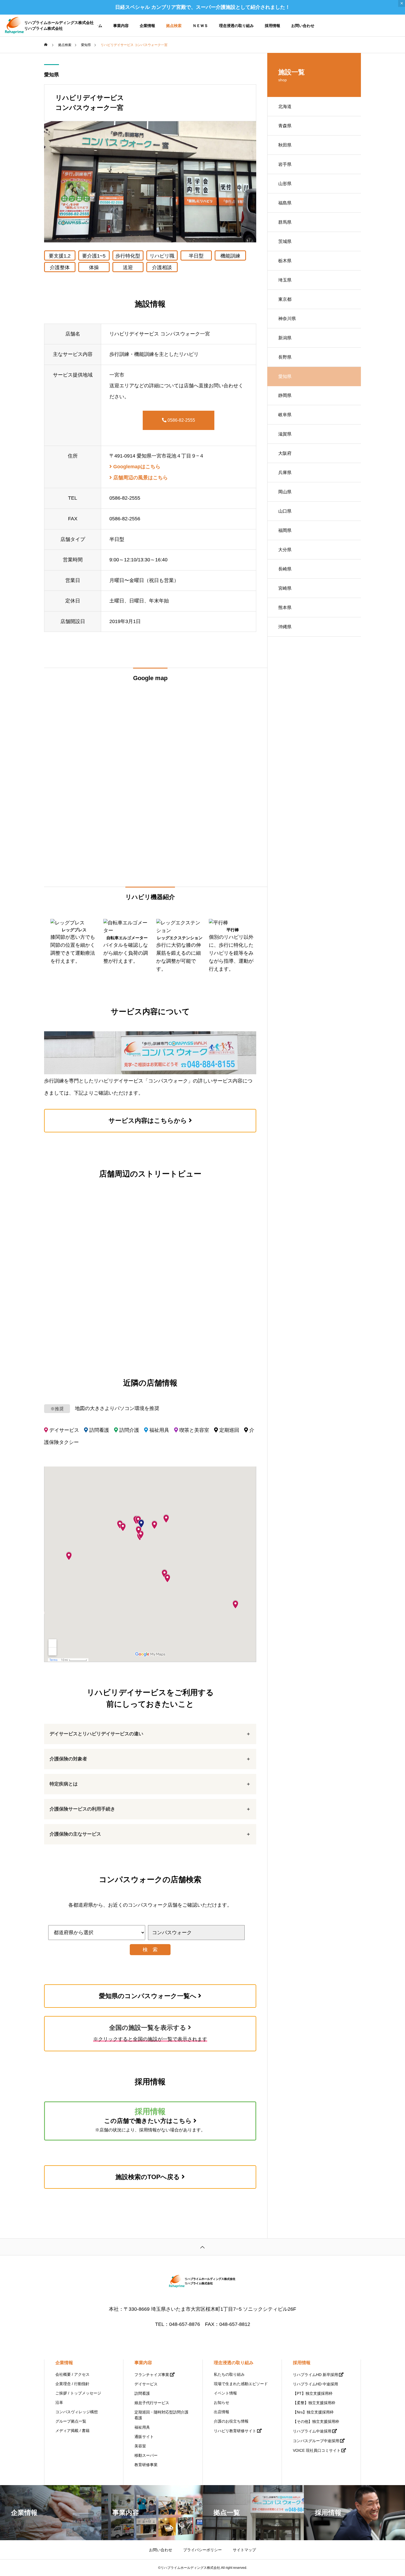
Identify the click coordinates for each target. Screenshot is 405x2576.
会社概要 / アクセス (72, 2374)
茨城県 (285, 241)
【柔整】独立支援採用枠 (314, 2403)
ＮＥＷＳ (200, 26)
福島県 (285, 203)
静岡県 (285, 395)
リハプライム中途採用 (312, 2431)
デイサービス (146, 2384)
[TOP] (202, 2247)
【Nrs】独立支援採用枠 (313, 2412)
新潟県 (285, 338)
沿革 (59, 2402)
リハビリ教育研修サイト (235, 2431)
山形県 (285, 184)
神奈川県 (287, 319)
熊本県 (285, 608)
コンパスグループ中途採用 (316, 2441)
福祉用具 (142, 2427)
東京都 (285, 299)
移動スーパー (146, 2455)
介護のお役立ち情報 (231, 2421)
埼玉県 (285, 280)
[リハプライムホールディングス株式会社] (202, 2282)
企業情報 (147, 26)
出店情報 (222, 2412)
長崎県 (285, 569)
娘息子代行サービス (152, 2403)
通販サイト (144, 2437)
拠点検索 (174, 26)
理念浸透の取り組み (236, 26)
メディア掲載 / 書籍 (72, 2431)
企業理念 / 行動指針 (72, 2384)
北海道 (285, 106)
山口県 (285, 511)
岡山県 (285, 492)
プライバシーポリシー (202, 2550)
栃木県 (285, 261)
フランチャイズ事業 (152, 2375)
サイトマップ (244, 2550)
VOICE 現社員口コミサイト (317, 2450)
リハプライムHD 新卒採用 (315, 2375)
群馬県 (285, 222)
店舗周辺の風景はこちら (140, 478)
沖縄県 (285, 627)
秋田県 (285, 145)
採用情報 (272, 26)
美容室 (140, 2446)
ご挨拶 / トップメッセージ (78, 2393)
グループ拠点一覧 (71, 2421)
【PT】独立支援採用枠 (313, 2393)
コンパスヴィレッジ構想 (77, 2412)
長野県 (285, 357)
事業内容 (121, 26)
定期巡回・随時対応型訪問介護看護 (161, 2415)
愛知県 (52, 75)
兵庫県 (285, 473)
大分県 (285, 550)
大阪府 (285, 453)
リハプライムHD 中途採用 (315, 2384)
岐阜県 (285, 415)
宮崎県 (285, 588)
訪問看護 (142, 2393)
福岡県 (285, 530)
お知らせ (222, 2402)
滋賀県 (285, 434)
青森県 (285, 126)
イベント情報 (225, 2393)
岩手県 (285, 164)
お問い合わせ (303, 26)
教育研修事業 (146, 2465)
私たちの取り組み (229, 2374)
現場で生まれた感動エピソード (241, 2384)
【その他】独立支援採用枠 (316, 2421)
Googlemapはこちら (136, 467)
